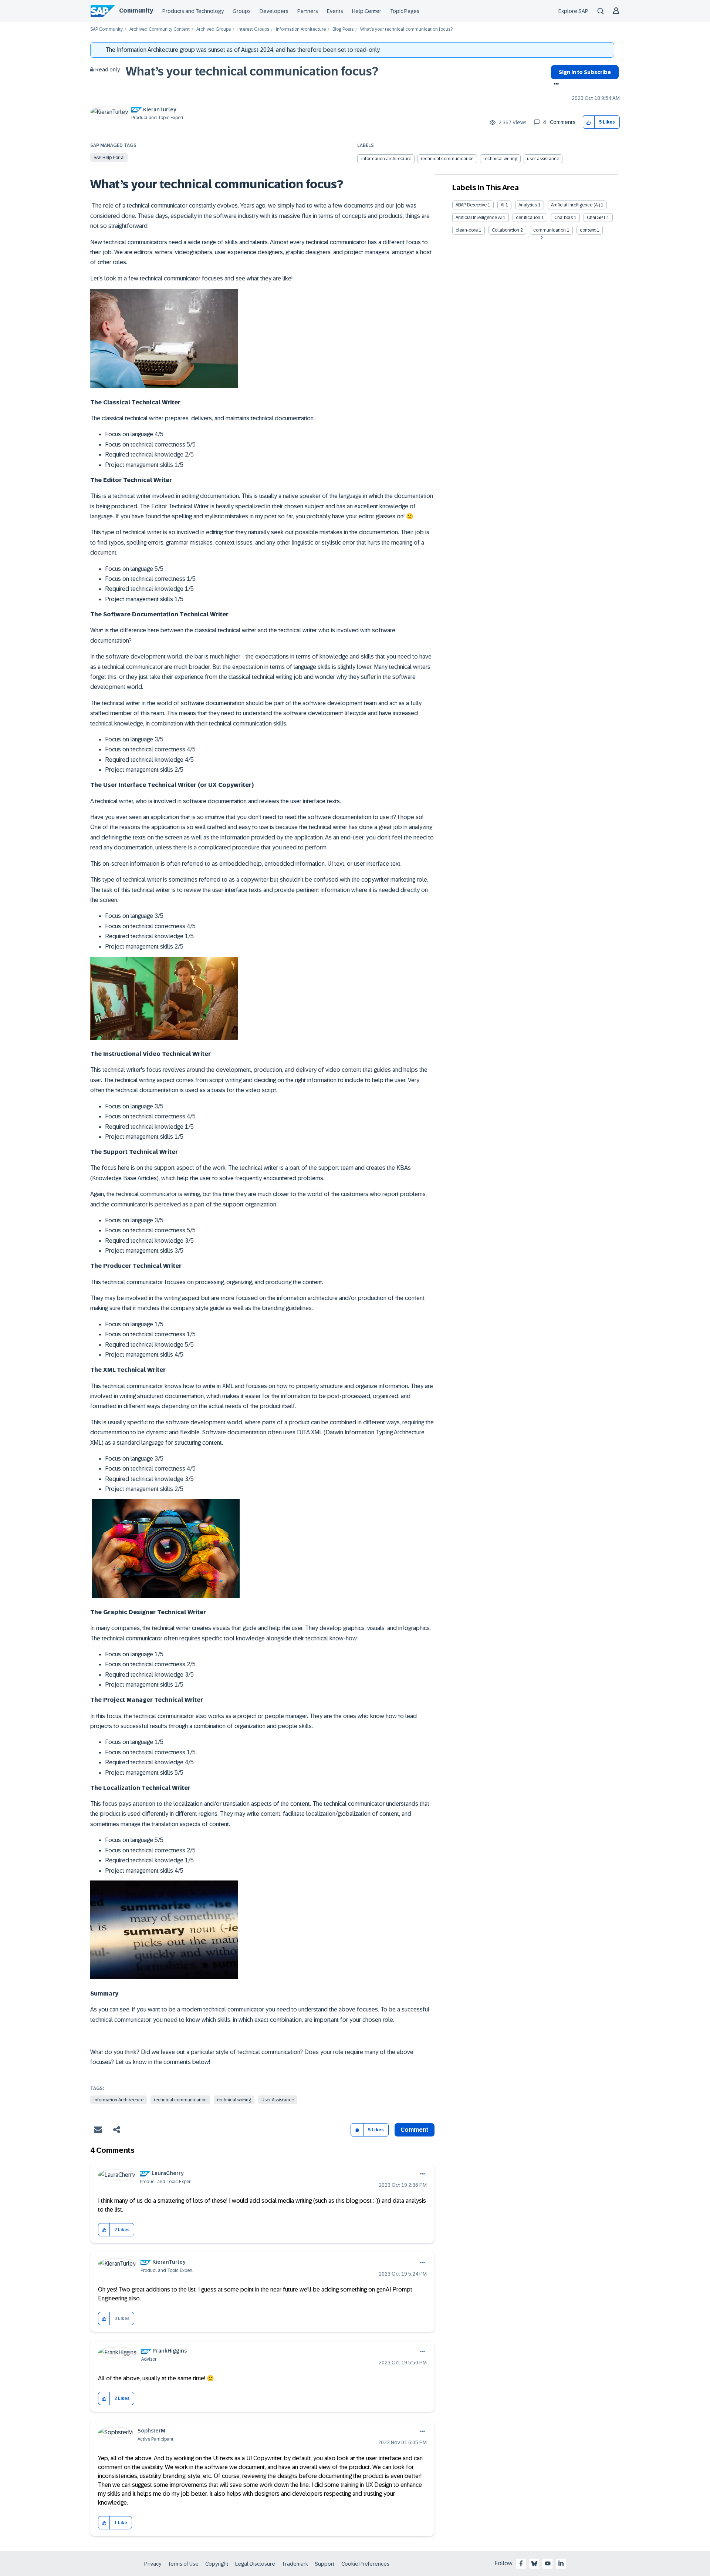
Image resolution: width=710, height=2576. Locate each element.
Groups (242, 11)
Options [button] (555, 85)
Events (335, 11)
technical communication (447, 159)
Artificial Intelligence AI (479, 218)
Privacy (153, 2564)
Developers (274, 11)
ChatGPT (596, 218)
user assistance (543, 159)
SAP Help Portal (109, 158)
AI (503, 205)
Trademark (295, 2564)
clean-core (467, 230)
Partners (308, 11)
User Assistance (278, 2100)
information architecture (386, 159)
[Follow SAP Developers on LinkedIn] (561, 2563)
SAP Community (106, 29)
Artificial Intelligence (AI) (575, 205)
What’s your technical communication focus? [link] (406, 29)
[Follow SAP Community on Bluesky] (534, 2563)
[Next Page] (541, 238)
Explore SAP (573, 11)
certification (528, 218)
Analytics (528, 205)
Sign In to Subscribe (585, 72)
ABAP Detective (471, 205)
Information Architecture (301, 29)
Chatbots (564, 218)
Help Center (367, 11)
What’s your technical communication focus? (252, 71)
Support (325, 2564)
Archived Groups (214, 29)
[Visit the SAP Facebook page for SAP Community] (521, 2563)
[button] (589, 122)
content (588, 230)
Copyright (217, 2564)
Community (136, 11)
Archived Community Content (160, 29)
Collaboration (506, 230)
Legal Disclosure (255, 2564)
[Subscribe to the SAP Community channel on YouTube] (548, 2563)
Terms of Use (183, 2564)
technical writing (500, 159)
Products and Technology (193, 11)
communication (550, 230)
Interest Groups (253, 29)
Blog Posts (343, 29)
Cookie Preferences (365, 2564)
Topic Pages (405, 11)
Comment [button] (415, 2130)
